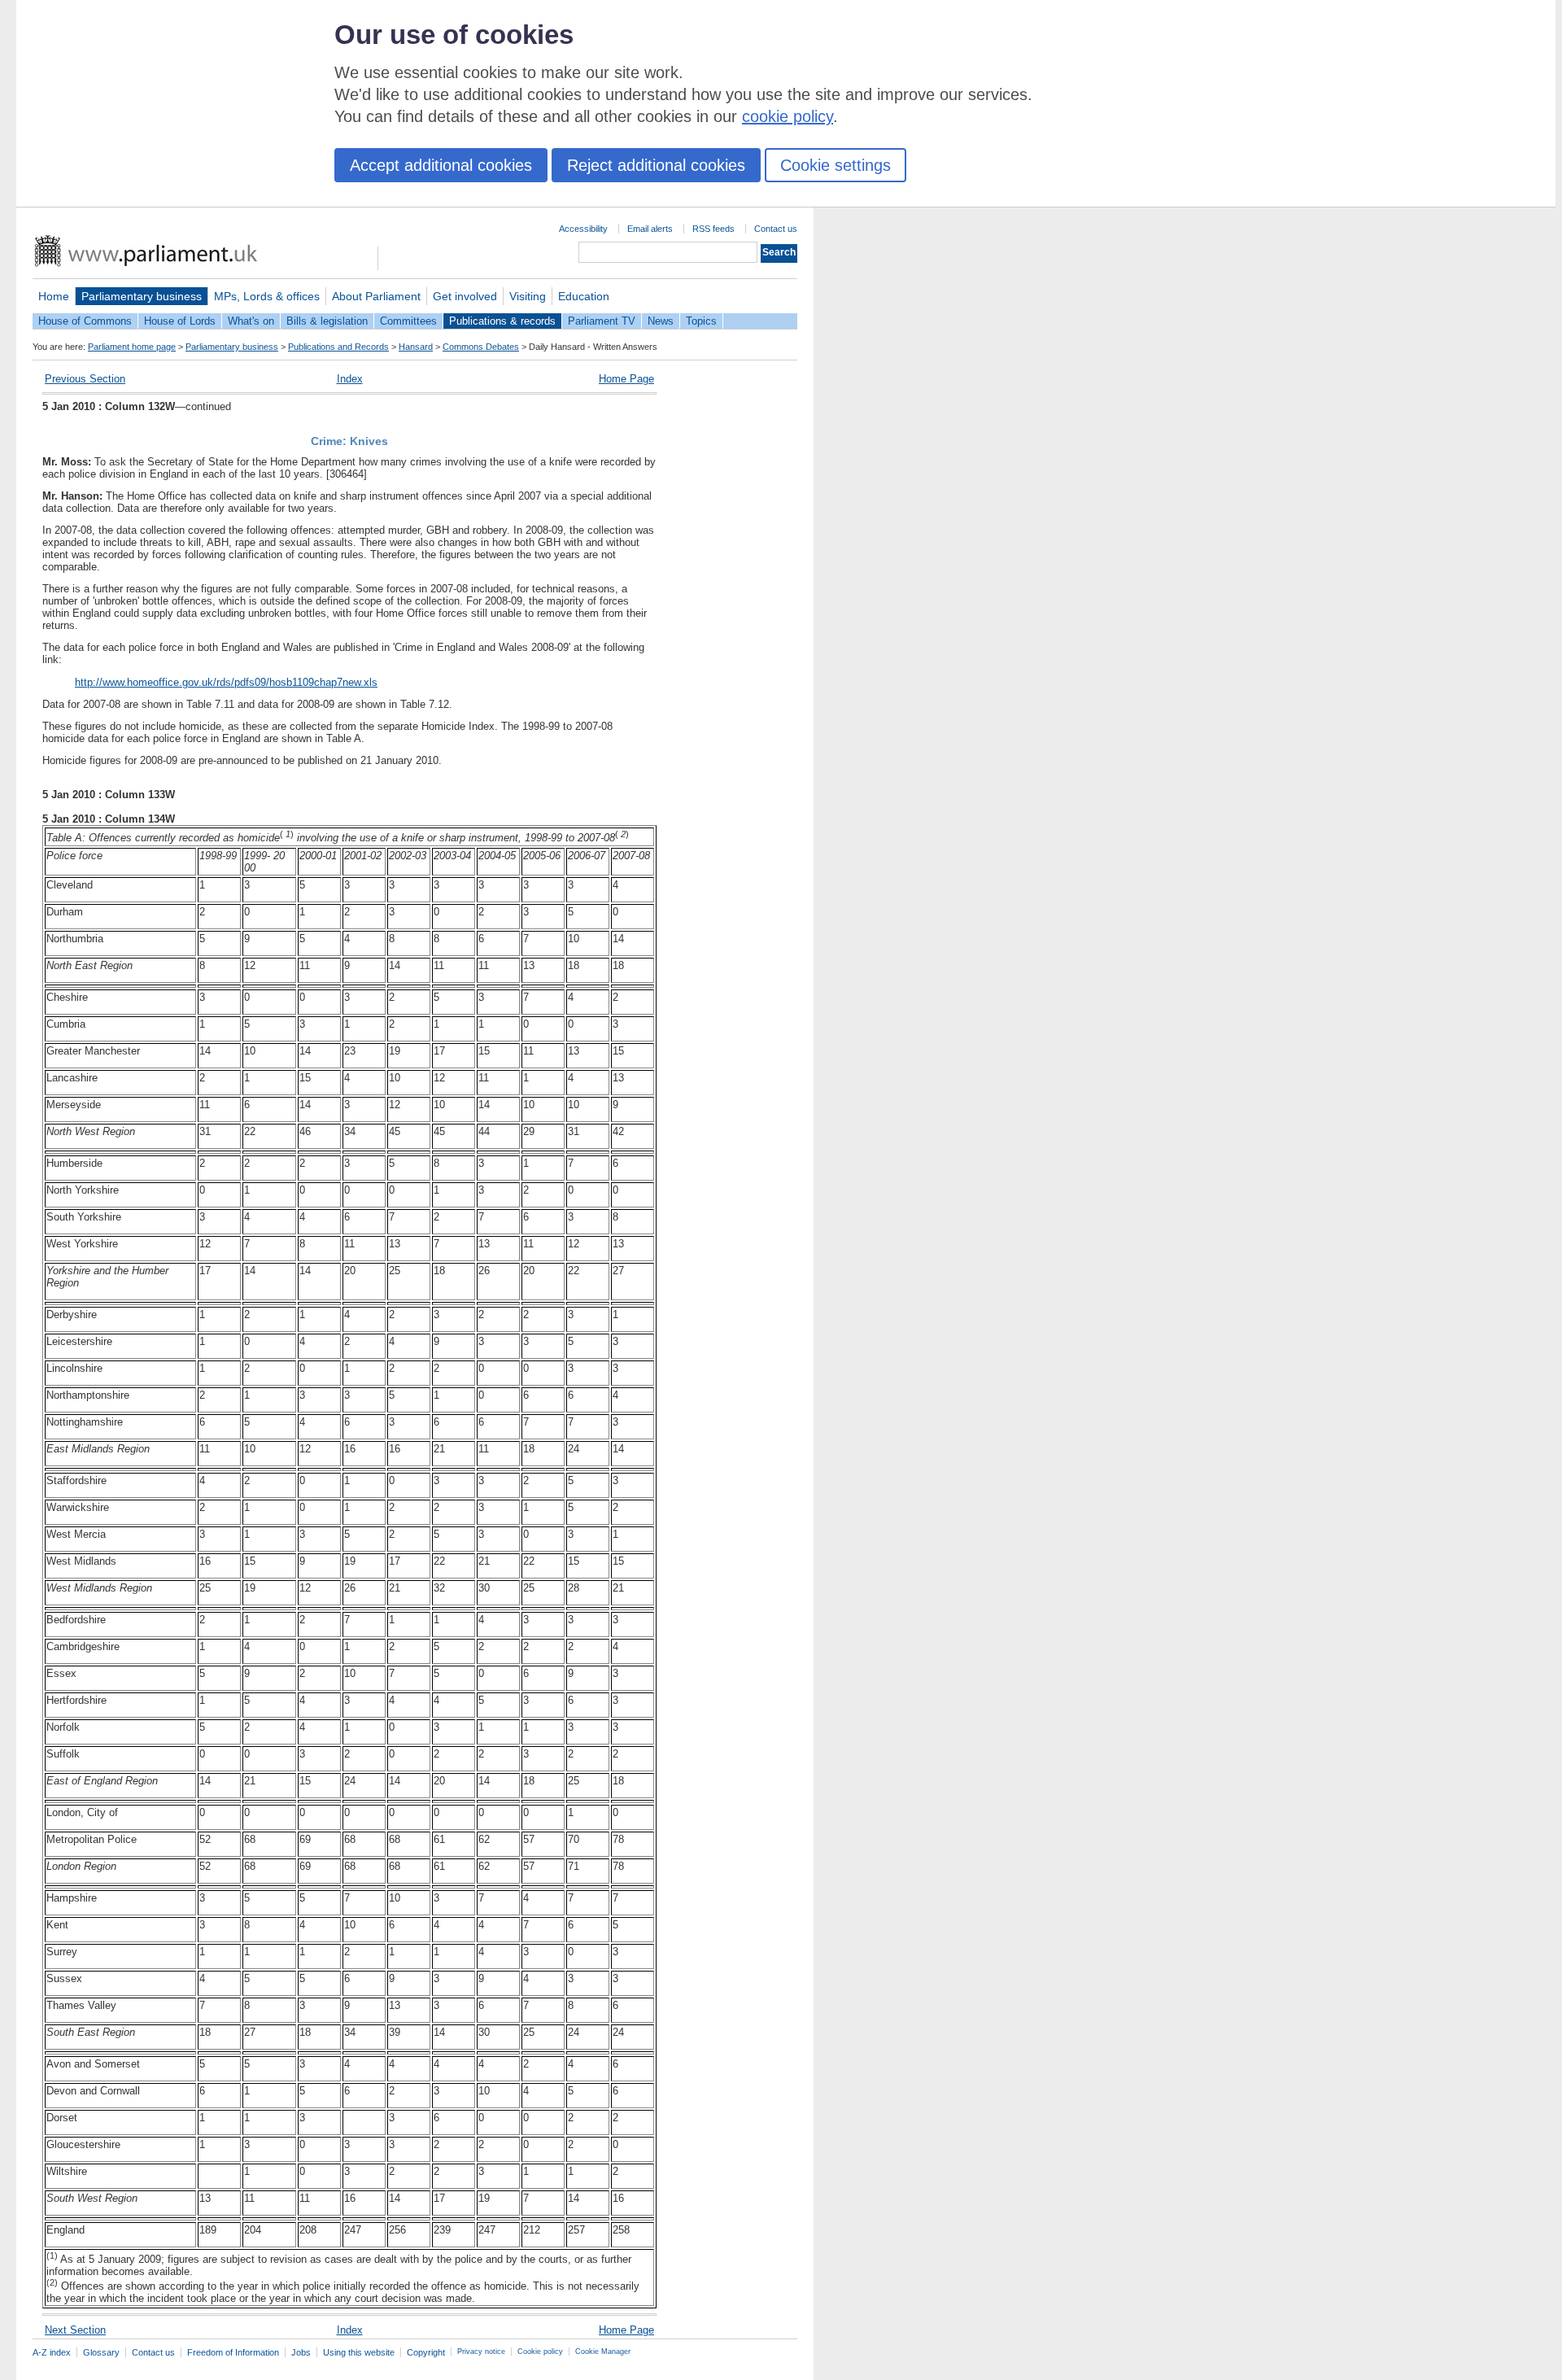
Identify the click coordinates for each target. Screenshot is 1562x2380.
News (661, 321)
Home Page (626, 379)
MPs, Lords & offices (267, 296)
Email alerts (650, 229)
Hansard (416, 347)
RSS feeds (713, 229)
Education (584, 296)
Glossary (101, 2352)
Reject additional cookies (656, 165)
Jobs (301, 2352)
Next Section (75, 2330)
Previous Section (85, 379)
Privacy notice (481, 2352)
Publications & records (502, 321)
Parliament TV (602, 321)
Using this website (359, 2352)
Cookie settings (836, 165)
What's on (251, 321)
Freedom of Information (233, 2352)
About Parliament (376, 296)
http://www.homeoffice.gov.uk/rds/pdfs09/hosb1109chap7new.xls (226, 682)
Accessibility (583, 229)
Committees (408, 321)
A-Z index (52, 2352)
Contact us (776, 229)
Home (54, 296)
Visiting (528, 296)
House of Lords (180, 321)
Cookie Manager (603, 2352)
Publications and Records (338, 347)
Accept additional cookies (441, 165)
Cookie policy (540, 2352)
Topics (701, 321)
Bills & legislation (327, 321)
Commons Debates (481, 347)
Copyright (426, 2352)
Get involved (465, 296)
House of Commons (85, 321)
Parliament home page (132, 347)
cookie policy (788, 116)
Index (350, 379)
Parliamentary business (142, 296)
